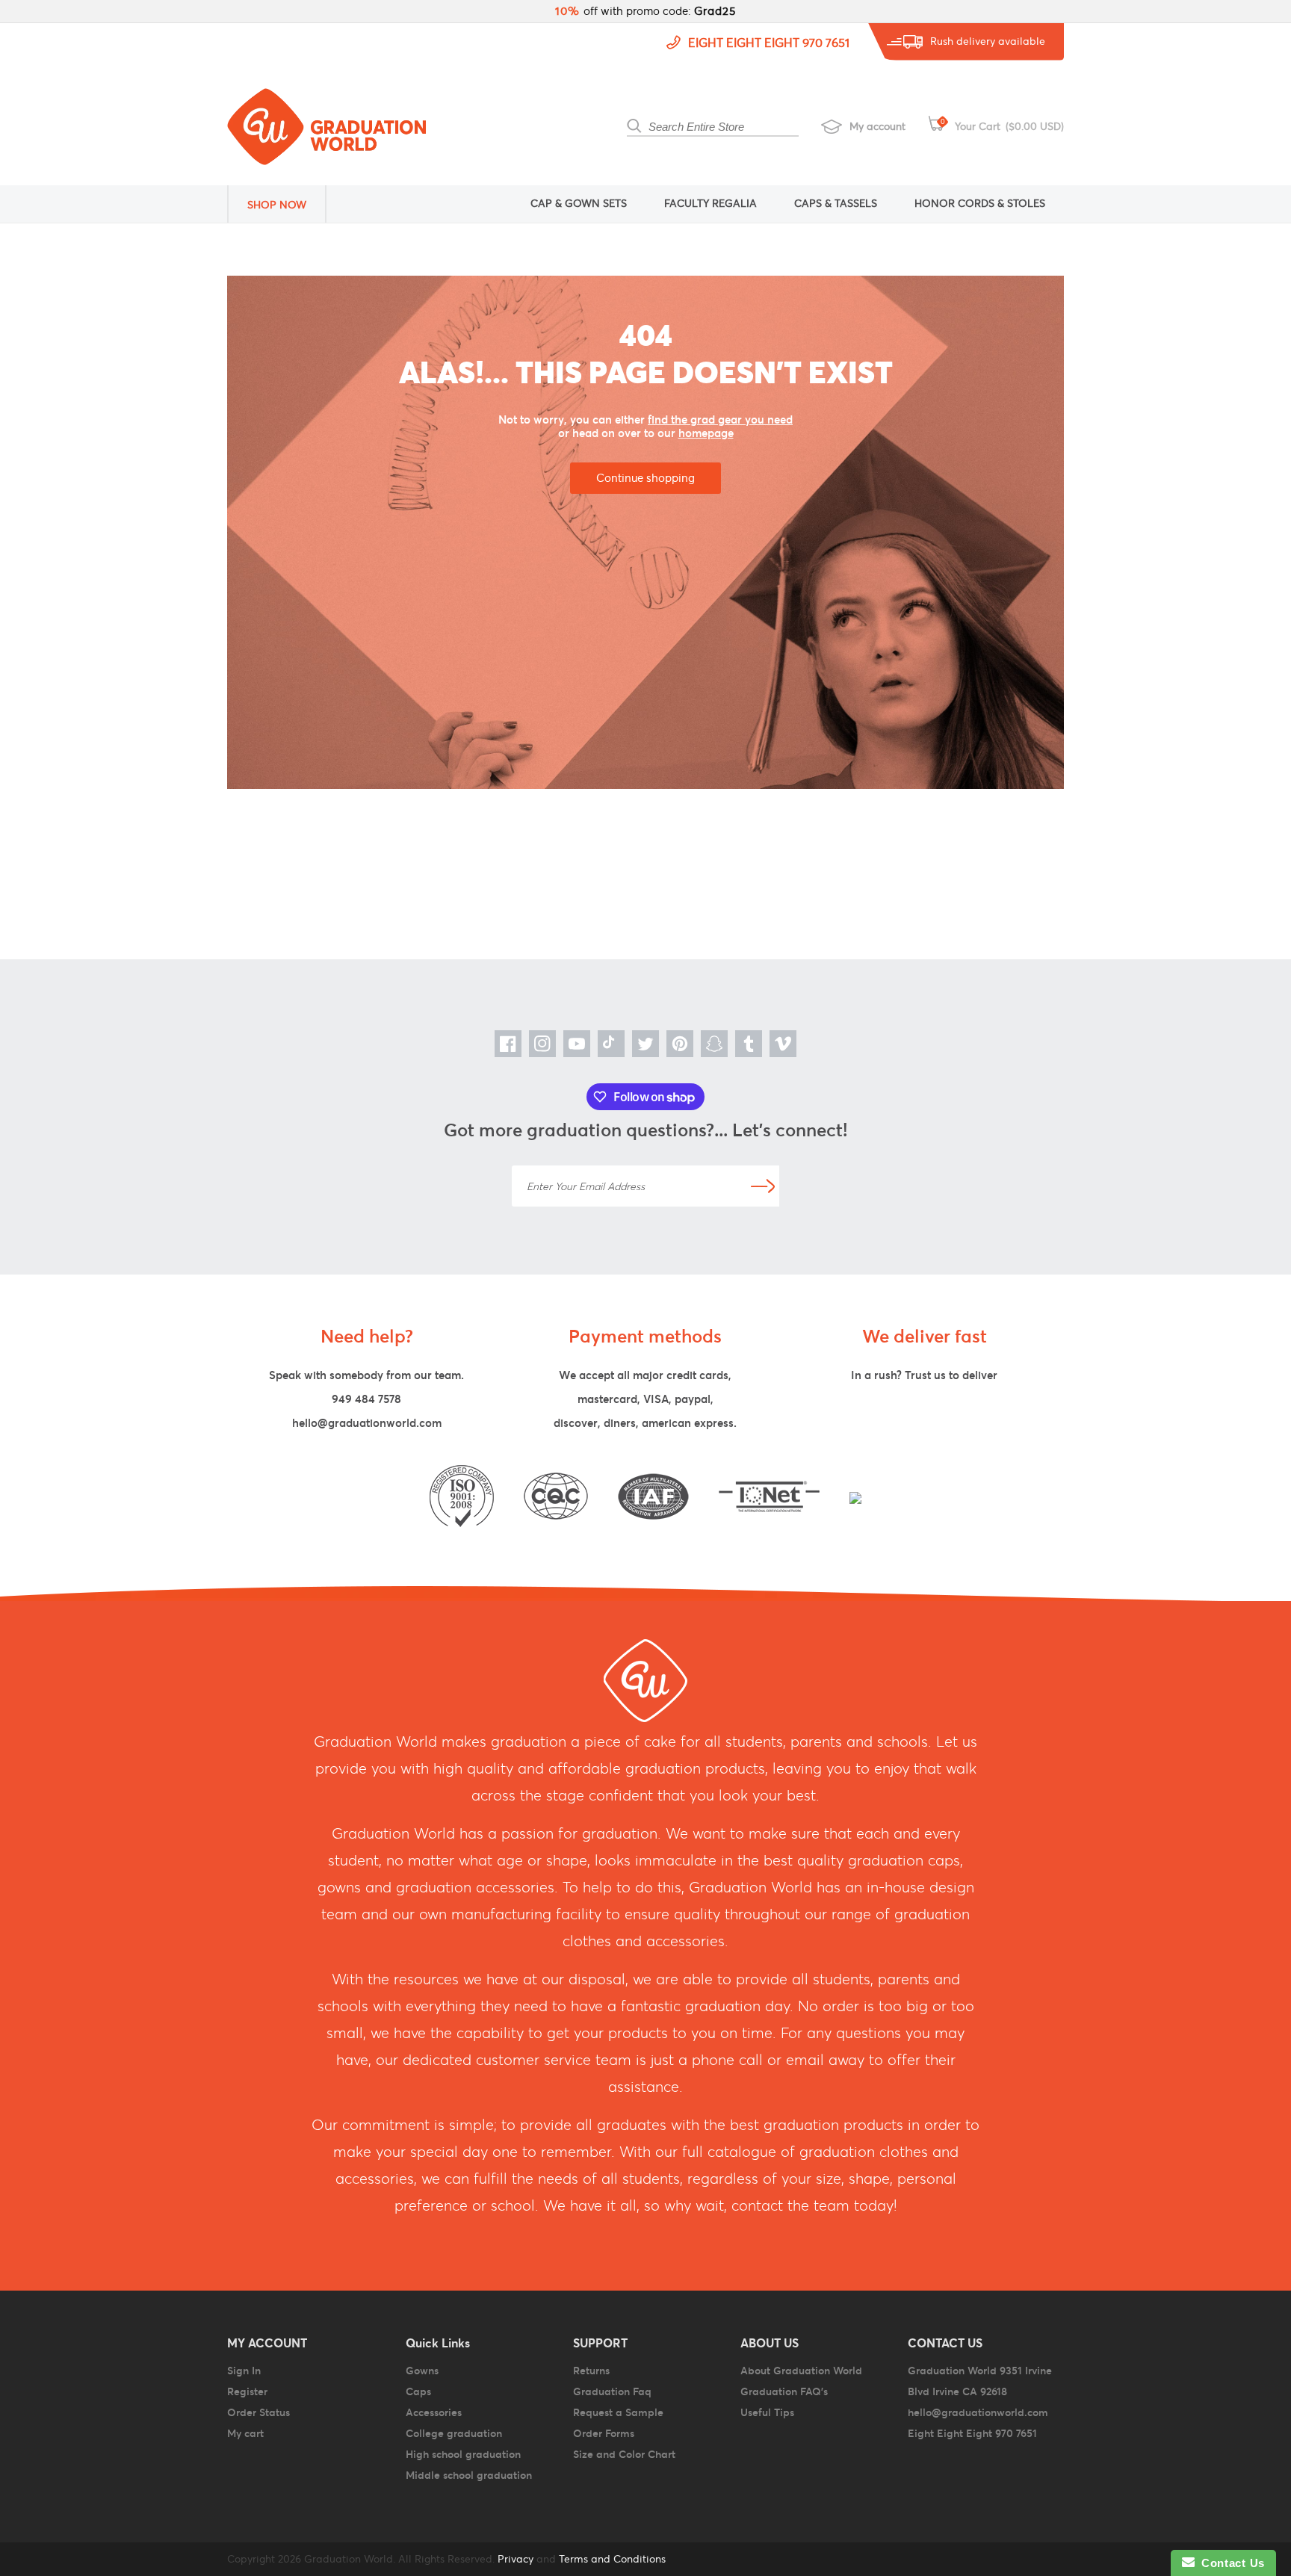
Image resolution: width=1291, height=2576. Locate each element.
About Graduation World (801, 2371)
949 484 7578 (366, 1399)
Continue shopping (645, 478)
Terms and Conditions (612, 2559)
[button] (287, 204)
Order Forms (604, 2433)
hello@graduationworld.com (367, 1423)
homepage (706, 433)
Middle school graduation (469, 2475)
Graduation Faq (612, 2391)
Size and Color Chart (624, 2454)
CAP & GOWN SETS (579, 203)
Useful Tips (767, 2412)
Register (247, 2391)
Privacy (514, 2559)
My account (877, 126)
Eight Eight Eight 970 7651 (769, 43)
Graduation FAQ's (784, 2391)
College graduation (454, 2433)
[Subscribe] (763, 1186)
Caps (418, 2391)
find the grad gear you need (720, 419)
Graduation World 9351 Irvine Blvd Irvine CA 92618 (980, 2381)
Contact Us (1230, 2563)
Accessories (434, 2412)
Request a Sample (618, 2412)
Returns (591, 2371)
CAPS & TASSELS (836, 203)
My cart (245, 2433)
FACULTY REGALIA (710, 203)
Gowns (422, 2371)
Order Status (258, 2412)
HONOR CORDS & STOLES (980, 203)
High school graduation (463, 2454)
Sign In (244, 2371)
